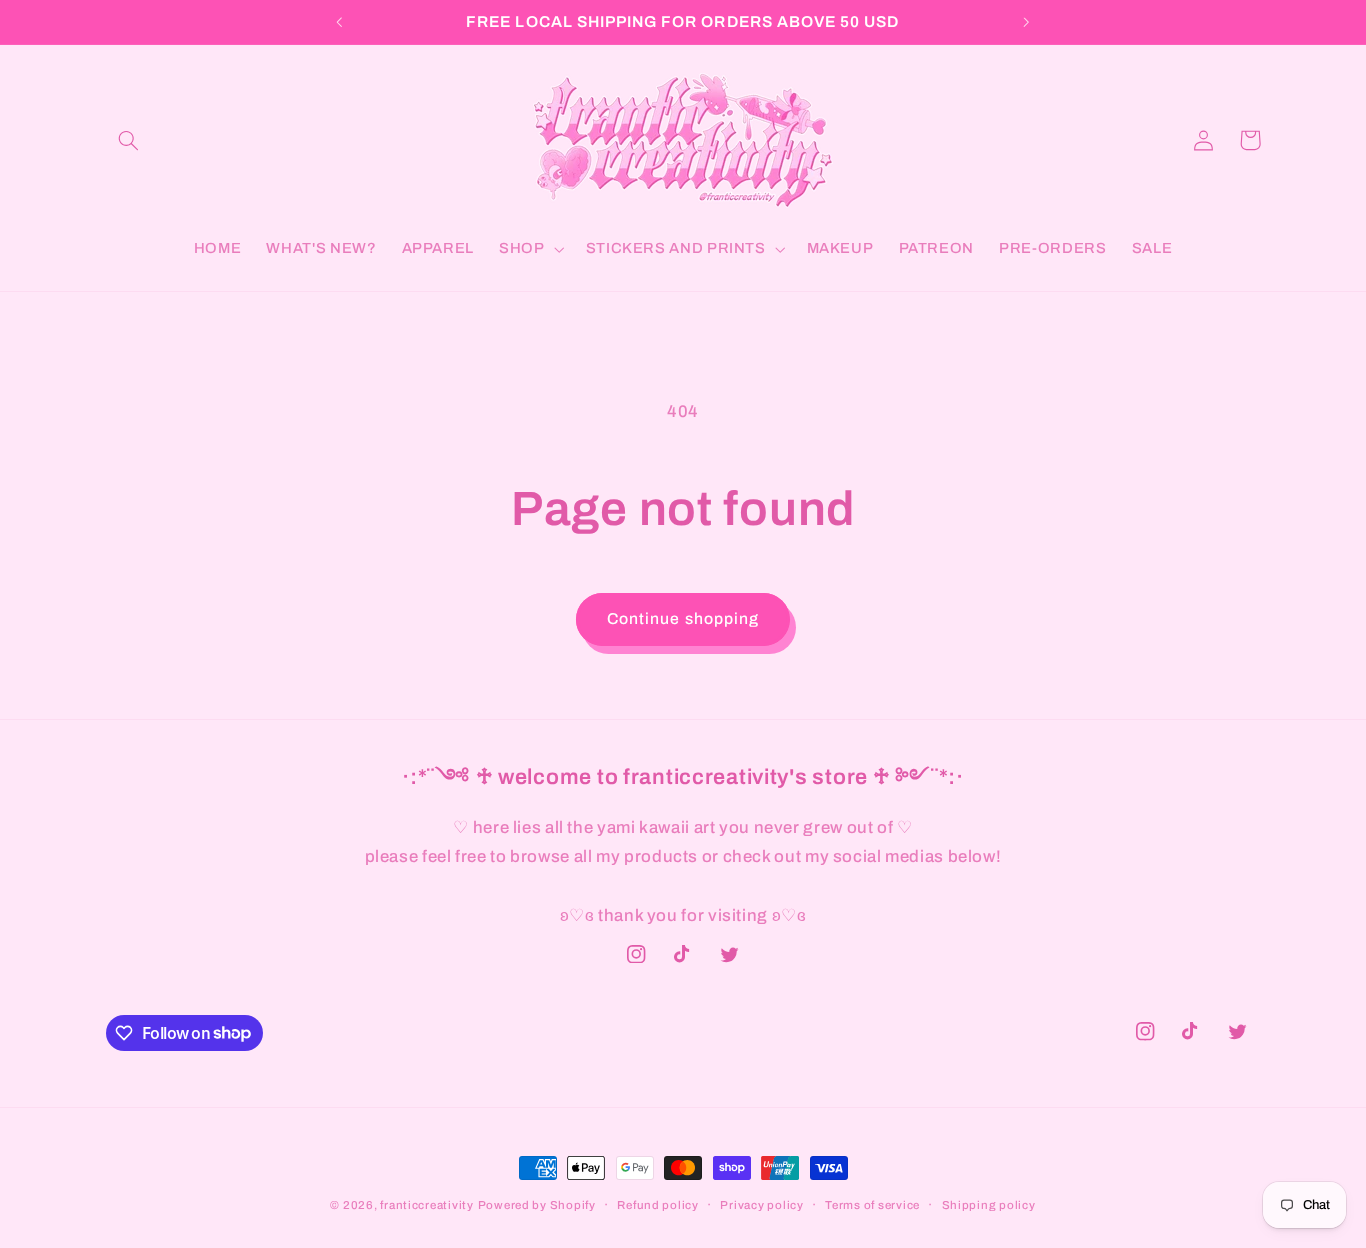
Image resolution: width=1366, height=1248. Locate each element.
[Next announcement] (1026, 22)
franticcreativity (427, 1205)
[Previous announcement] (340, 22)
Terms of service (872, 1205)
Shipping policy (989, 1205)
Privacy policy (761, 1205)
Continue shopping (683, 618)
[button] (129, 140)
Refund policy (658, 1205)
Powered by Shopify (537, 1205)
